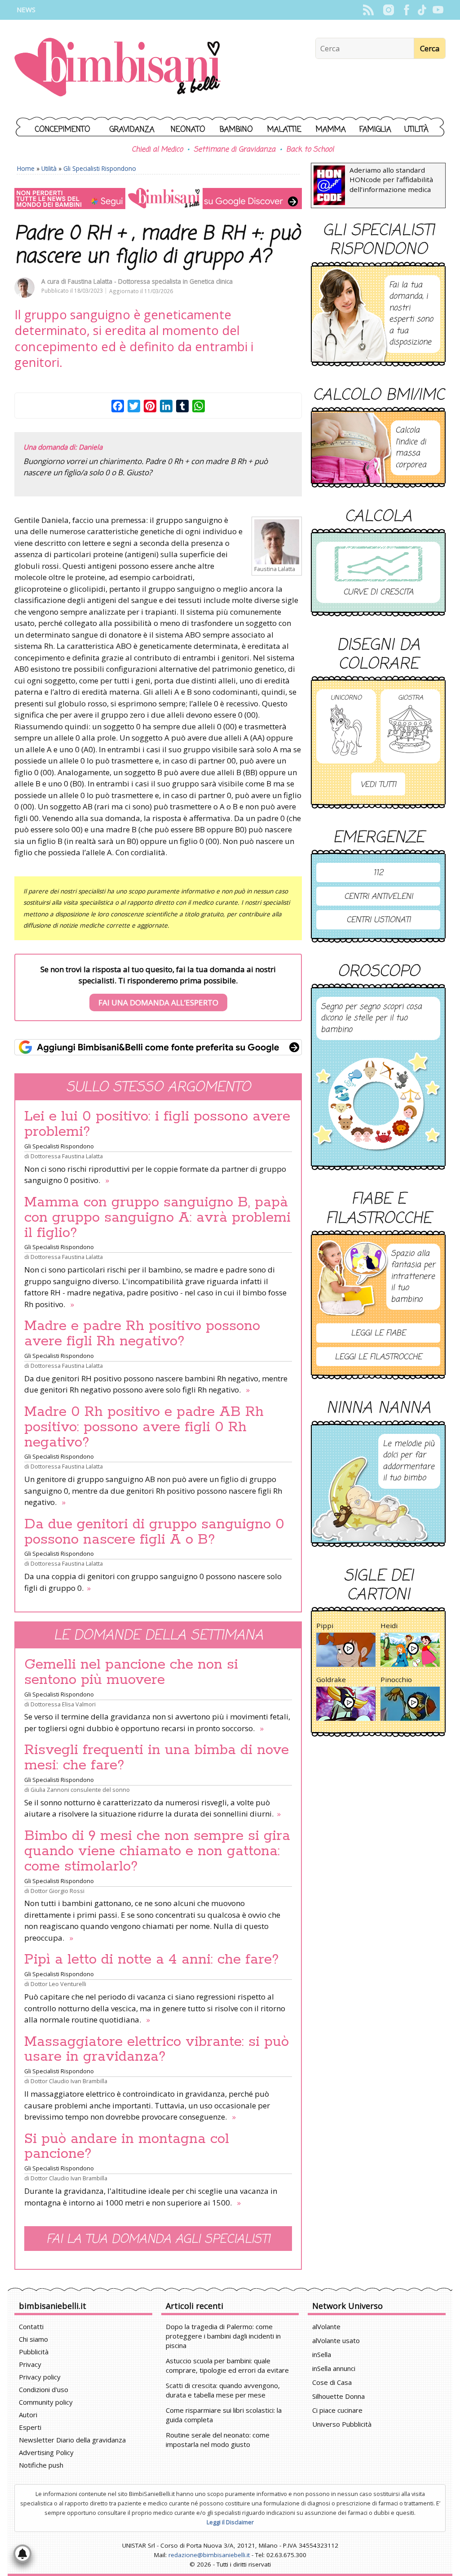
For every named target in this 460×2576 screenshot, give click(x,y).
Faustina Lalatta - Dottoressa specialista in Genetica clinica (150, 281)
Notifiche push (41, 2465)
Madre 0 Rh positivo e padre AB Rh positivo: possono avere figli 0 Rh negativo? (144, 1427)
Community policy (46, 2402)
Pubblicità (34, 2352)
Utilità (416, 130)
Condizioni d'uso (44, 2389)
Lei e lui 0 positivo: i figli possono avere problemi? (157, 1124)
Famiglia (375, 130)
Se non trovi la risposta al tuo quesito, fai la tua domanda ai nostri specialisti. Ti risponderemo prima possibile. (158, 986)
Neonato (188, 130)
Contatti (31, 2326)
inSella (322, 2354)
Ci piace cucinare (337, 2410)
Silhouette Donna (338, 2396)
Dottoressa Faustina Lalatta (67, 1156)
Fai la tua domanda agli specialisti (158, 2239)
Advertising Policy (46, 2452)
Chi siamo (33, 2339)
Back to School (310, 150)
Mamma (331, 130)
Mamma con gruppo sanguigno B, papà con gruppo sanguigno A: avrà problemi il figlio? (157, 1218)
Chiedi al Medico (157, 150)
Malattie (284, 130)
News (26, 10)
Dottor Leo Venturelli (58, 1984)
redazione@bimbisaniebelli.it (209, 2555)
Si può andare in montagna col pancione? (127, 2147)
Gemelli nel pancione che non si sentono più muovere (131, 1672)
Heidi (389, 1625)
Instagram (388, 10)
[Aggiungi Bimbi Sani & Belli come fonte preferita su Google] (158, 1047)
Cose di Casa (332, 2382)
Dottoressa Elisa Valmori (63, 1704)
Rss (368, 10)
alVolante (326, 2326)
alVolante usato (336, 2340)
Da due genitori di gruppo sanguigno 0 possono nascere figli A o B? (154, 1532)
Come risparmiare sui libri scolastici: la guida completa (224, 2415)
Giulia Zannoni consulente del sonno (80, 1790)
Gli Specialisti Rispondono (100, 168)
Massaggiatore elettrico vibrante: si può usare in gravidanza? (157, 2049)
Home (26, 168)
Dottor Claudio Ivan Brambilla (69, 2081)
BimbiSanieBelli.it (117, 68)
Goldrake (331, 1679)
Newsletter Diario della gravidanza (72, 2440)
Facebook (406, 10)
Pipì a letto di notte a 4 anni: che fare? (152, 1960)
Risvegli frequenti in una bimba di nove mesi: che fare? (157, 1758)
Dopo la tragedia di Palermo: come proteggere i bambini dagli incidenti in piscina (223, 2336)
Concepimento (63, 130)
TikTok (422, 10)
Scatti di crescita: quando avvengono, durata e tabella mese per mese (223, 2390)
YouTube (438, 10)
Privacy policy (40, 2377)
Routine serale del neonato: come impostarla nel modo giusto (218, 2440)
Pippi (325, 1625)
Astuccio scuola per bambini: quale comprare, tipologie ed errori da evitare (227, 2365)
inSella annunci (334, 2368)
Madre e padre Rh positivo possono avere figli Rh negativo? (142, 1334)
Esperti (30, 2427)
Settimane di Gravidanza (234, 150)
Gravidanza (132, 130)
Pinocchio (396, 1679)
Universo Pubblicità (342, 2424)
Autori (28, 2415)
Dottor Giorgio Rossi (57, 1891)
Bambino (236, 130)
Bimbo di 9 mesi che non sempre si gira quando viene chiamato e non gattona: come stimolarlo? (157, 1851)
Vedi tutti (378, 785)
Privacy (30, 2364)
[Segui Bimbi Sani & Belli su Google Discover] (158, 199)
